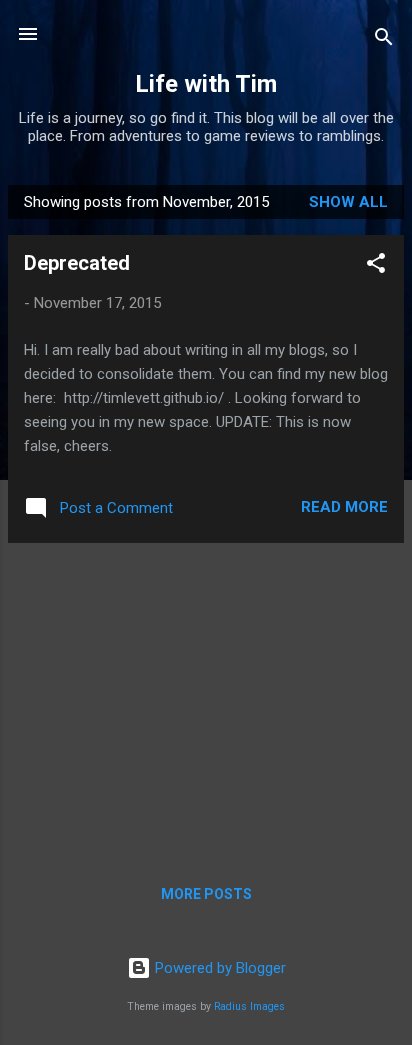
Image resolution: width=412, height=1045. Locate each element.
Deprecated (77, 263)
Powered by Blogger (218, 968)
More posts (206, 894)
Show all (348, 202)
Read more (344, 507)
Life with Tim (206, 84)
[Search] (384, 40)
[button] (376, 266)
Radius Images (249, 1006)
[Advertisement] (206, 699)
